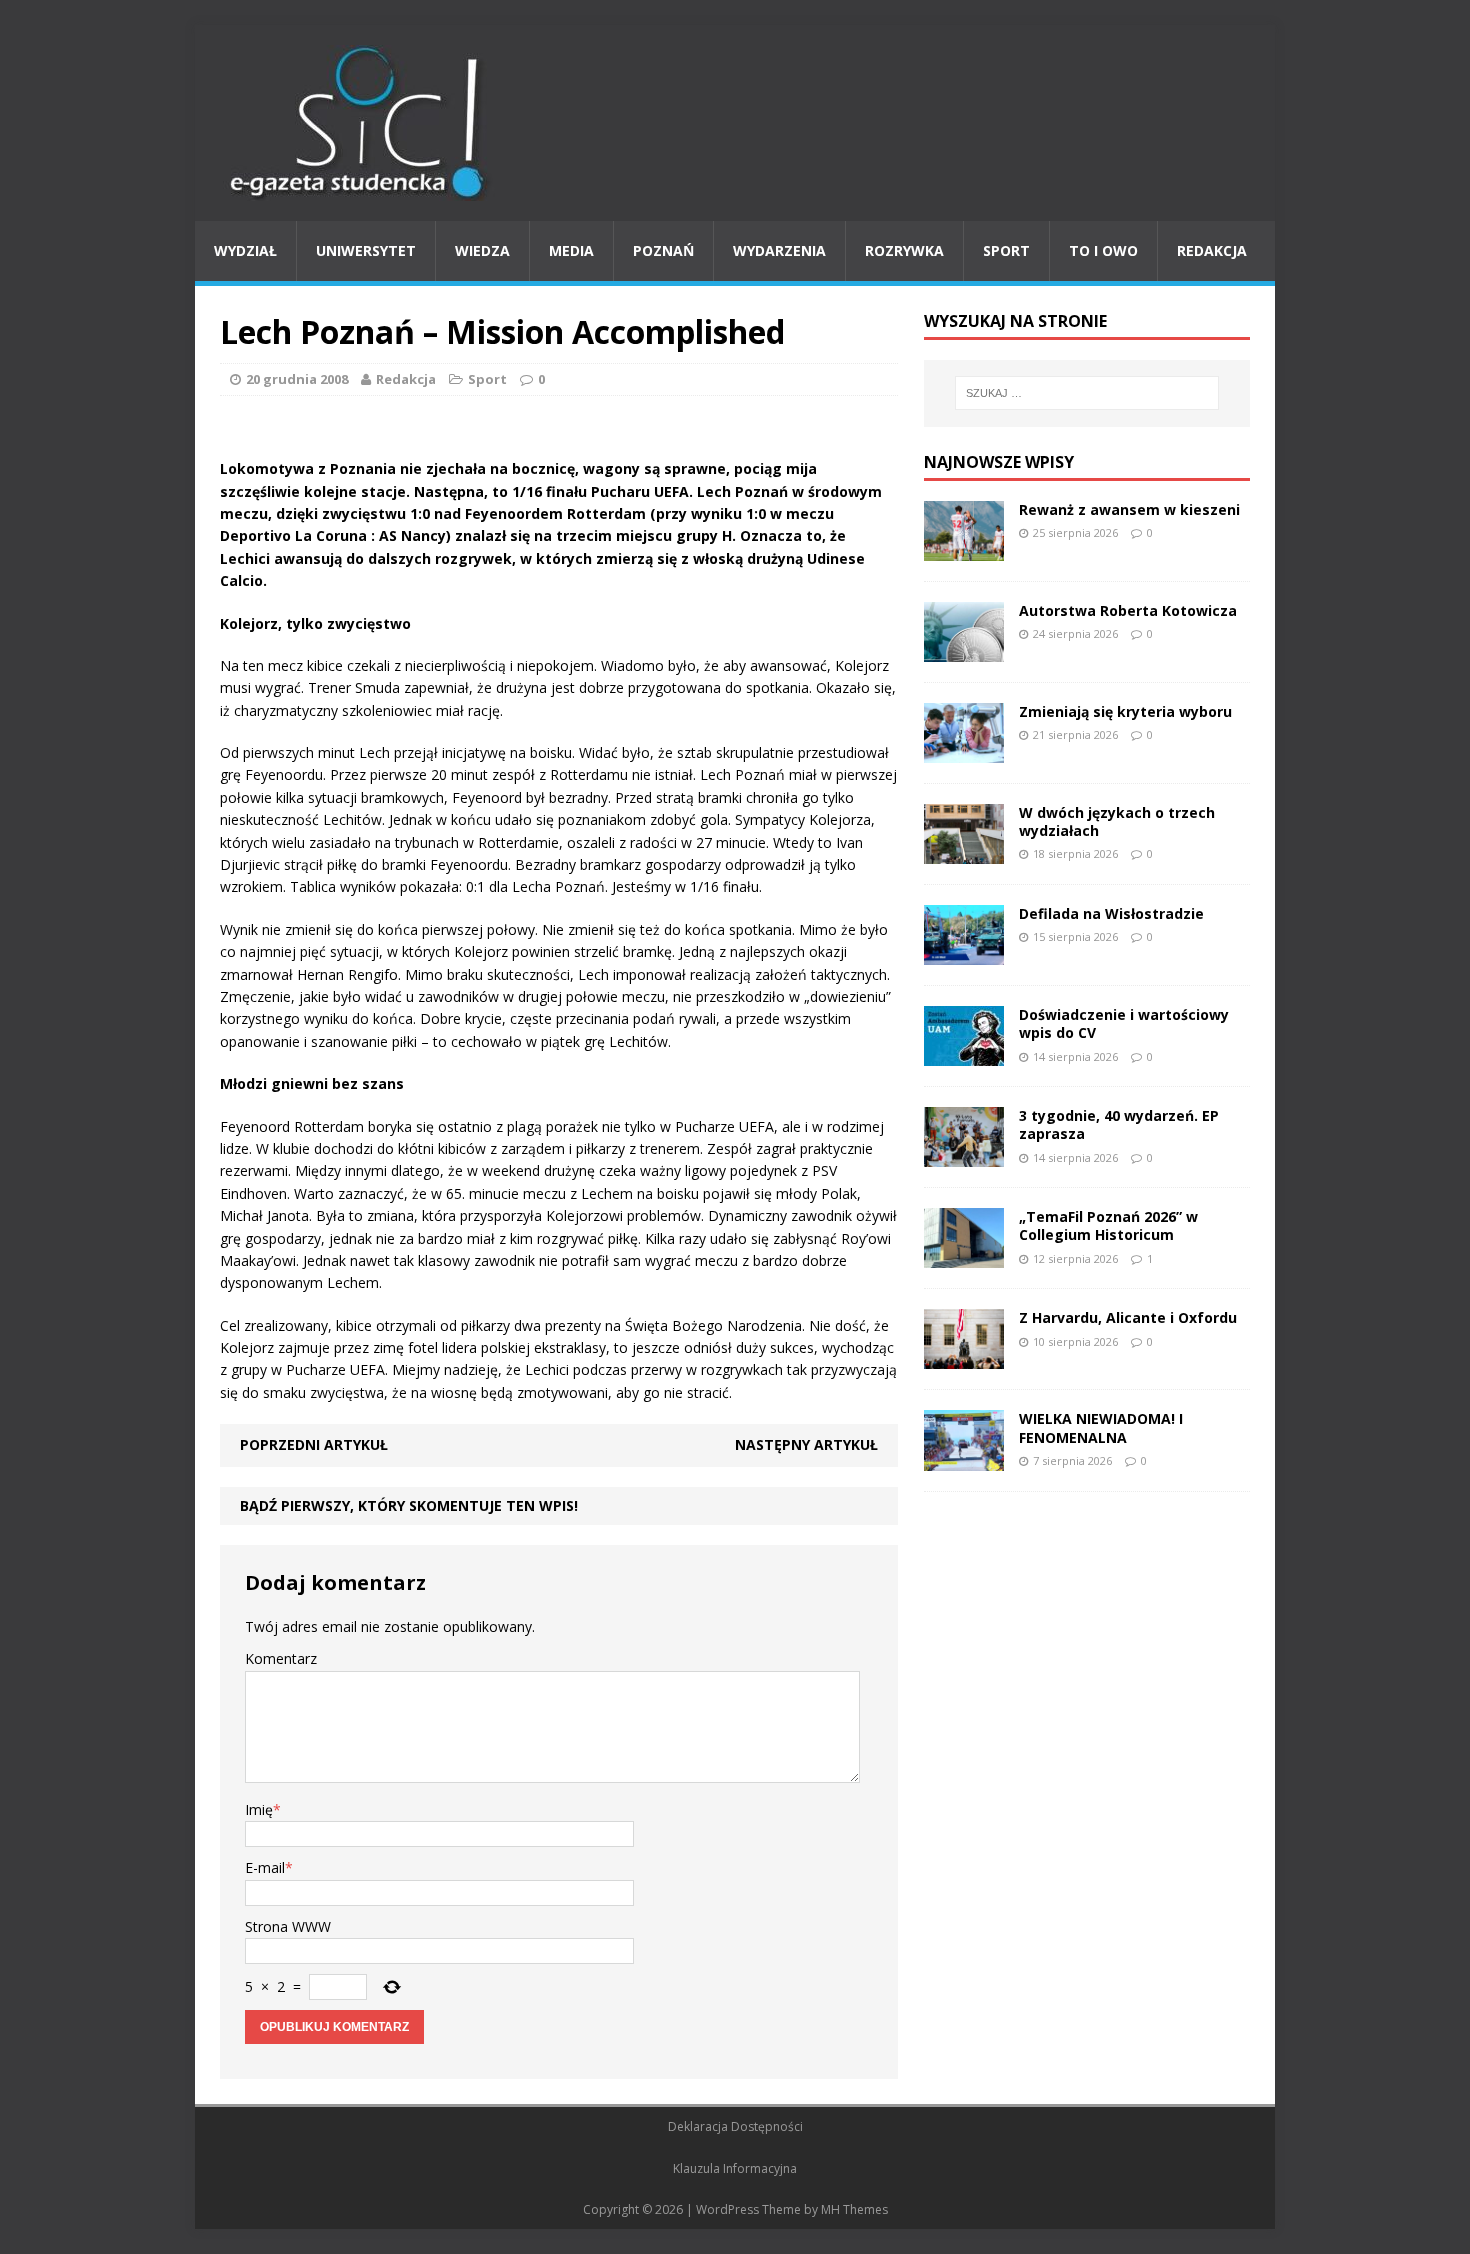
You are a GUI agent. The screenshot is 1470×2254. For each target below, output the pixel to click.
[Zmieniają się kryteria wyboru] (964, 751)
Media (571, 250)
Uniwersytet (366, 250)
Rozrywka (904, 250)
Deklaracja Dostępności (735, 2126)
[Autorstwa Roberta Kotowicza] (964, 649)
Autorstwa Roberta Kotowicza (1128, 610)
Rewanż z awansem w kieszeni (1129, 509)
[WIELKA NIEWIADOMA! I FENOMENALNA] (964, 1458)
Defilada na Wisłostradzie (1111, 913)
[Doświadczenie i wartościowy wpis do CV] (964, 1054)
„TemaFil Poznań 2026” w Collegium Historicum (1108, 1225)
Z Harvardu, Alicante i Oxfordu (1128, 1317)
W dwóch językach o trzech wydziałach (1117, 821)
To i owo (1103, 250)
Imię (259, 1809)
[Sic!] (735, 123)
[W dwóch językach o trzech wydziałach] (964, 852)
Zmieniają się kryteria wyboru (1125, 711)
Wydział (245, 250)
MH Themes (854, 2209)
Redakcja (1212, 250)
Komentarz (281, 1658)
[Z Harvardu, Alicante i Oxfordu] (964, 1357)
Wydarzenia (779, 250)
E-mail (265, 1867)
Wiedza (482, 250)
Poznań (663, 250)
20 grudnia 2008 (297, 379)
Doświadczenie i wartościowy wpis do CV (1124, 1023)
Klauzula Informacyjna (735, 2168)
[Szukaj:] (1087, 393)
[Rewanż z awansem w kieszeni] (964, 548)
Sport (1006, 250)
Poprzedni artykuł (314, 1444)
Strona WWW (288, 1926)
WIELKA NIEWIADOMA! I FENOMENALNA (1101, 1427)
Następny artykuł (806, 1444)
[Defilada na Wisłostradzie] (964, 953)
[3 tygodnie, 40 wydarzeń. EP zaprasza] (964, 1155)
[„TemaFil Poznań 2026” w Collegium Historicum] (964, 1256)
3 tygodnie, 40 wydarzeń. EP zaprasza (1119, 1124)
